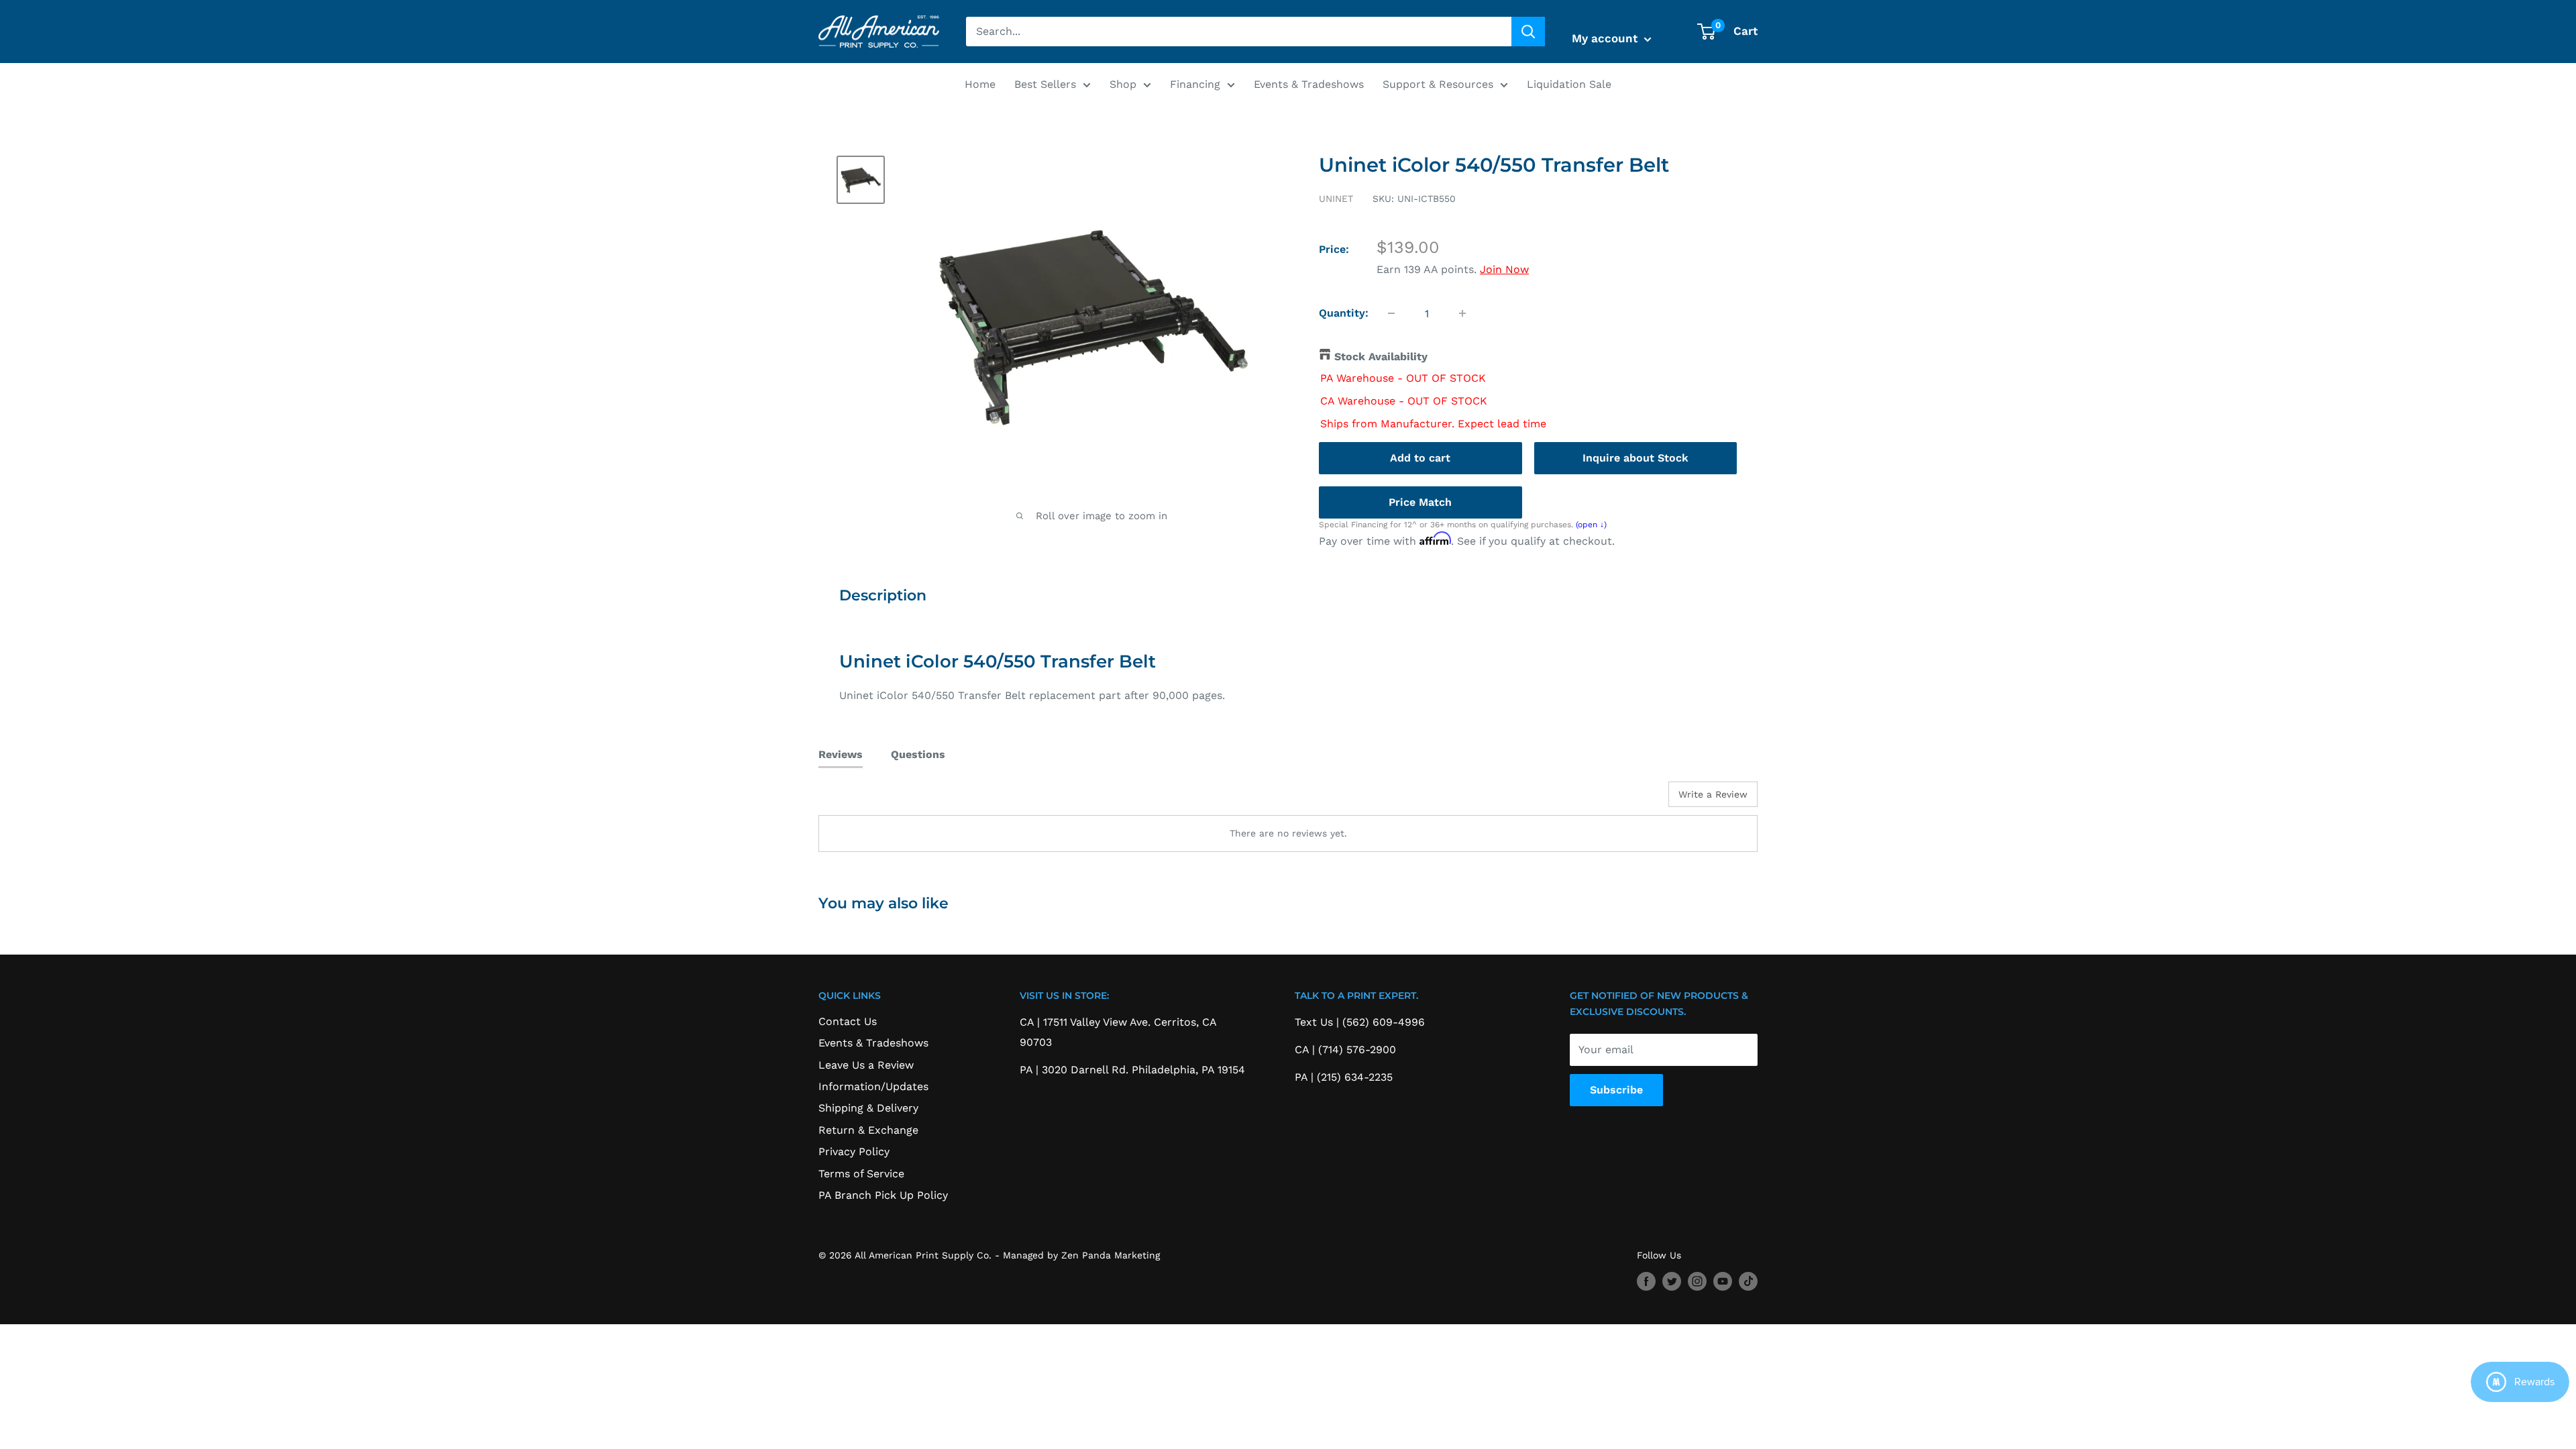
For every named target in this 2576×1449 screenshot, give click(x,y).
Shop (1123, 84)
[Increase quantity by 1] (1462, 313)
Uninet (1336, 199)
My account (1606, 38)
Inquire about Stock (1635, 458)
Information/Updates (873, 1086)
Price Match (1420, 502)
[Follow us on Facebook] (1646, 1282)
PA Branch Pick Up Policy (883, 1195)
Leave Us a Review (866, 1065)
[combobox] (1239, 32)
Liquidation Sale (1569, 84)
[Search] (1528, 32)
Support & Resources (1438, 84)
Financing (1195, 84)
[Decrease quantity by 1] (1391, 313)
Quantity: (1344, 313)
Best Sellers (1045, 84)
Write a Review (1713, 794)
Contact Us (848, 1021)
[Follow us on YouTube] (1723, 1282)
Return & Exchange (868, 1130)
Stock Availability (1381, 357)
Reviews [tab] (841, 754)
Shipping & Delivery (868, 1108)
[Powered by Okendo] (879, 799)
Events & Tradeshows (1309, 84)
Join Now (1504, 269)
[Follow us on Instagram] (1697, 1282)
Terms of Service (861, 1174)
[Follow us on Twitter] (1672, 1282)
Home (980, 84)
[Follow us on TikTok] (1748, 1282)
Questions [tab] (918, 754)
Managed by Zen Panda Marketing (1081, 1255)
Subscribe (1616, 1090)
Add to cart (1420, 458)
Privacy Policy (854, 1151)
